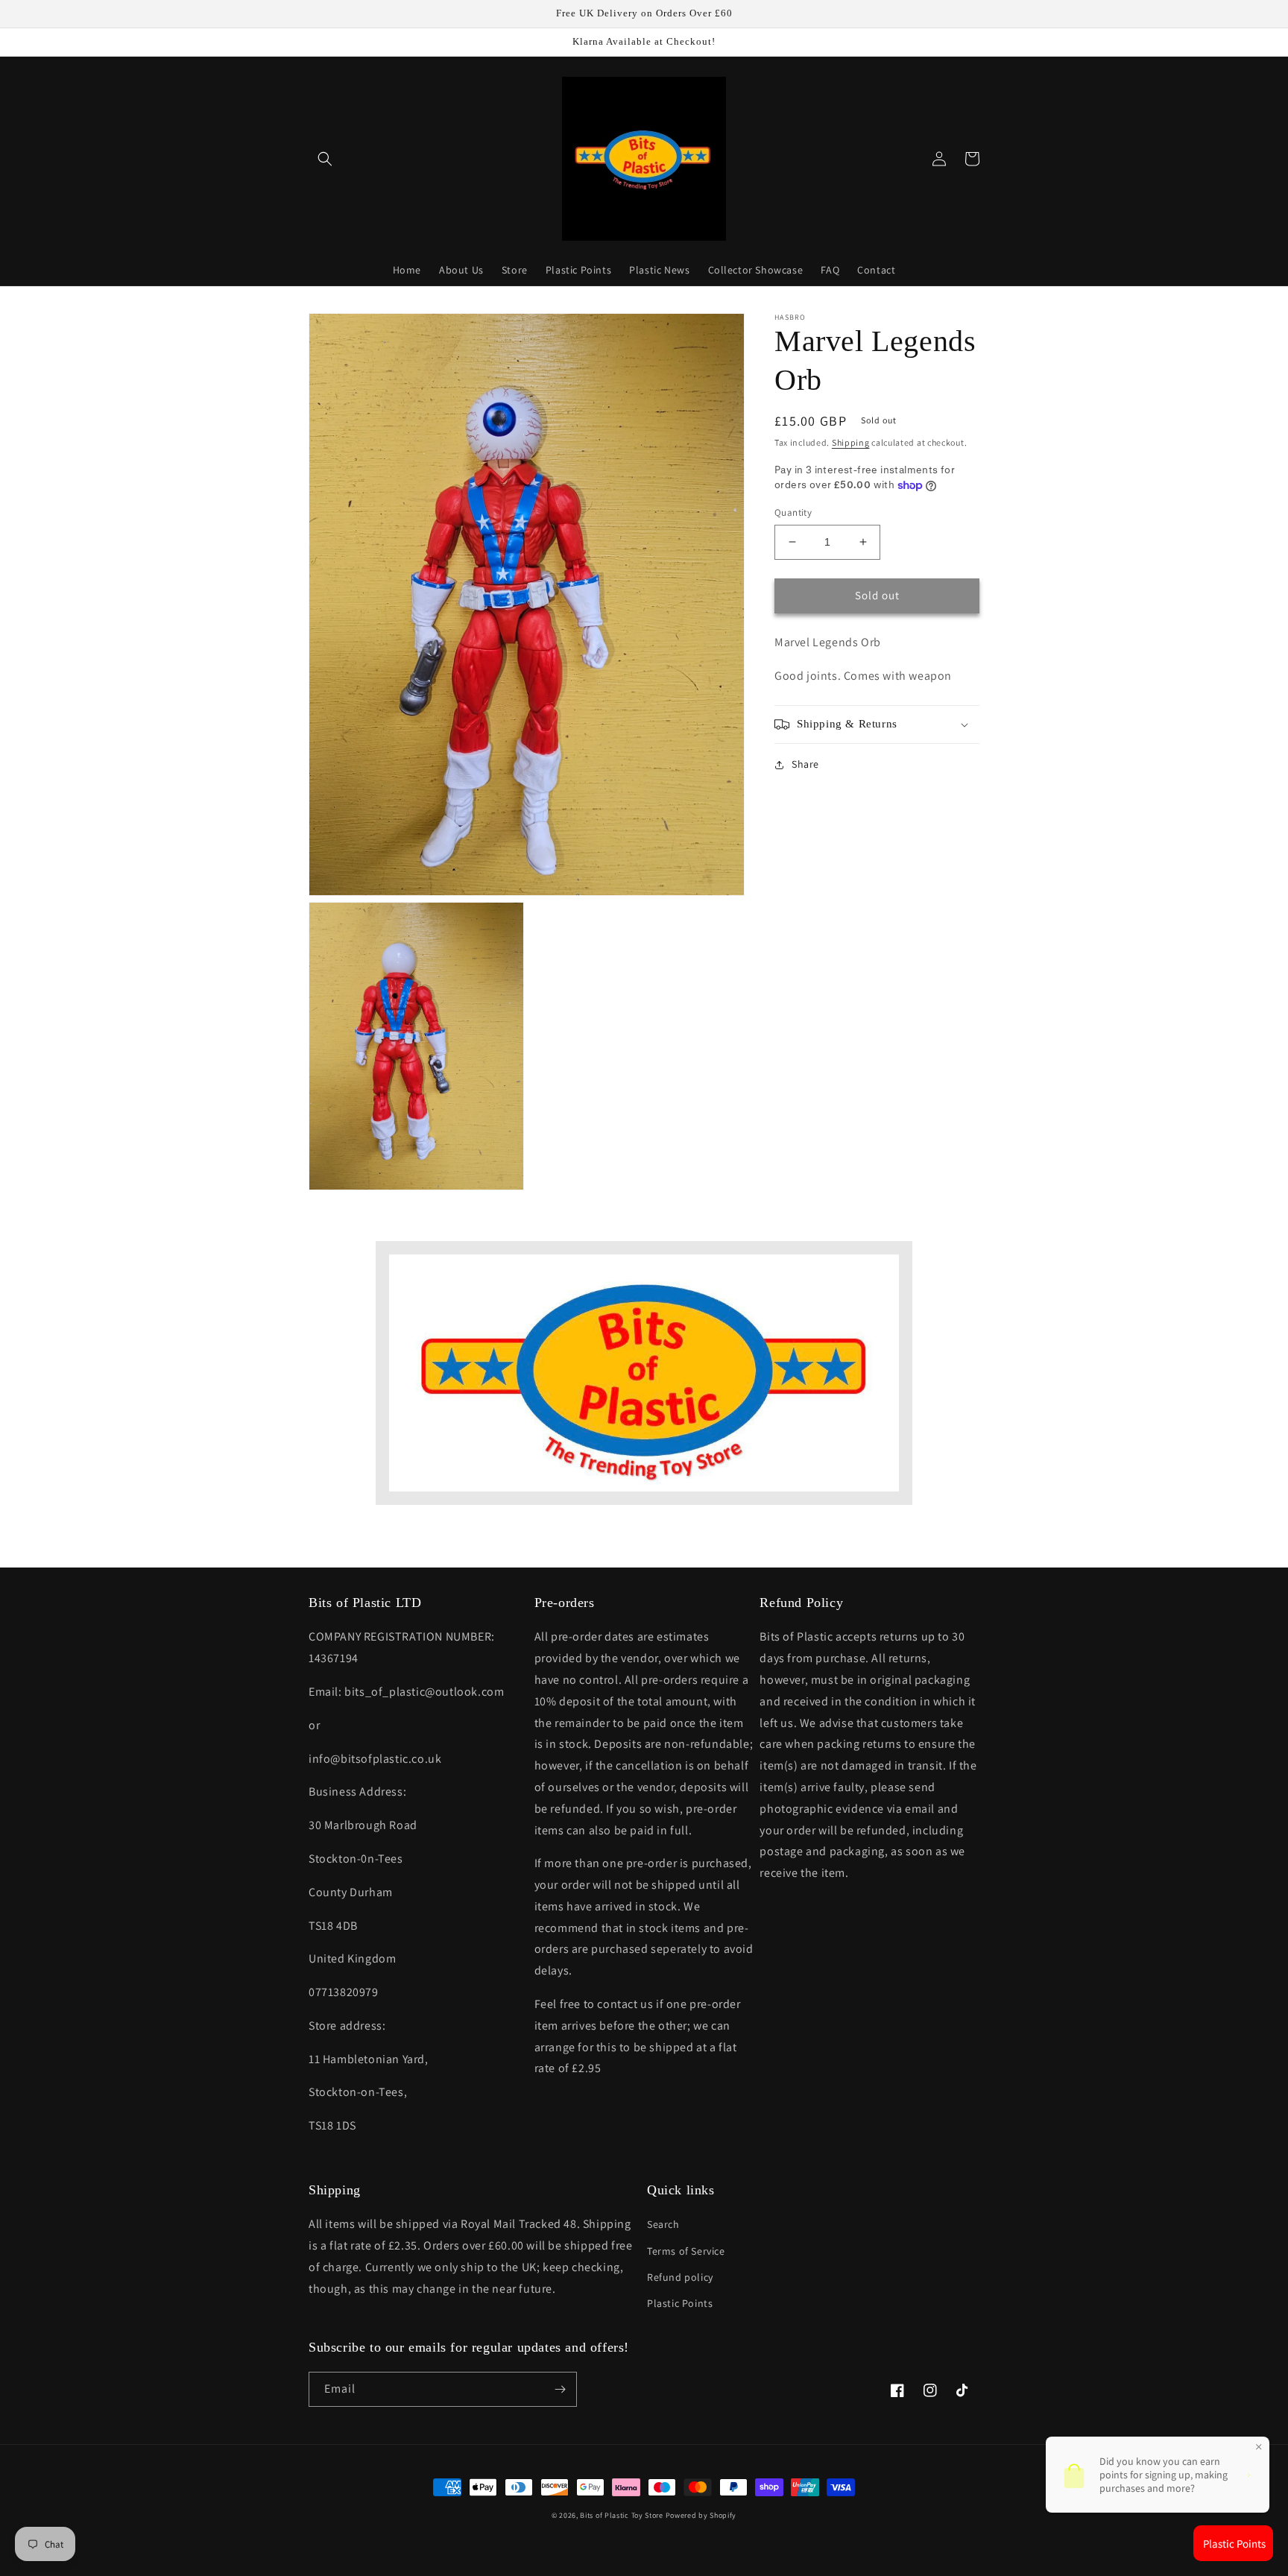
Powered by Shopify (701, 2515)
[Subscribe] (560, 2389)
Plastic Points (680, 2303)
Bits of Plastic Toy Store (622, 2515)
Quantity (793, 512)
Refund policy (680, 2277)
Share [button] (805, 764)
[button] (325, 159)
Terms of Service (686, 2251)
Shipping (851, 442)
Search (663, 2224)
